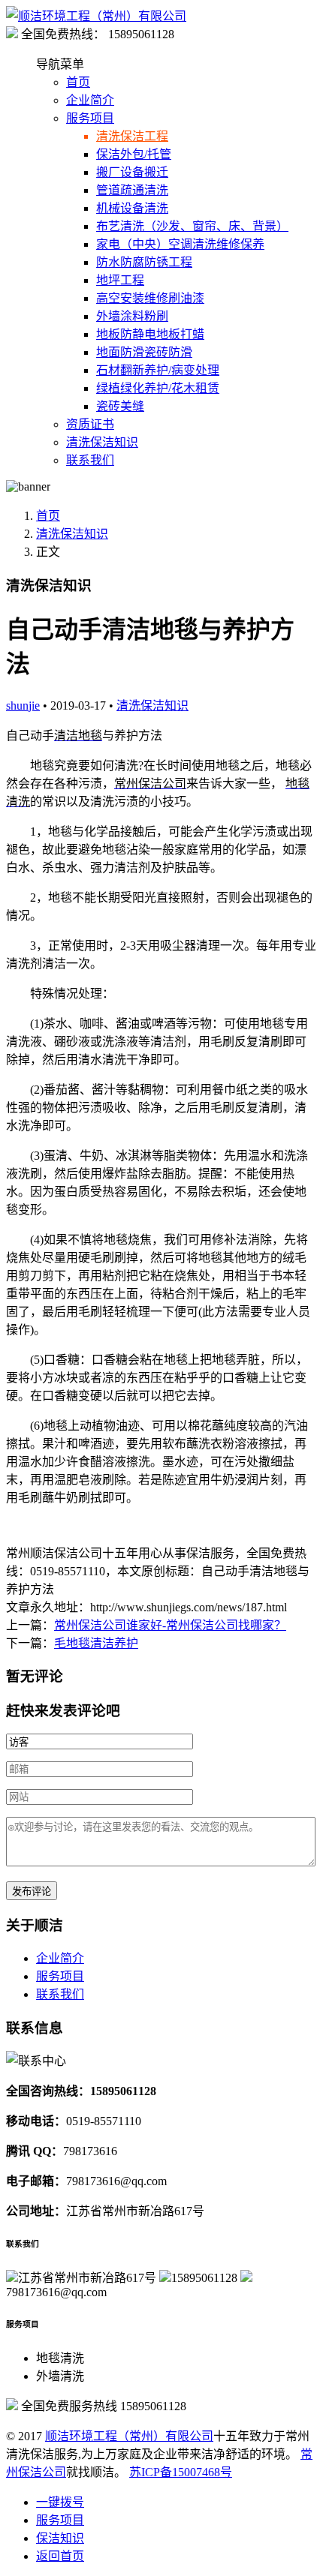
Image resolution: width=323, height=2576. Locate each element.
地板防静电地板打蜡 (150, 334)
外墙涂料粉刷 (132, 316)
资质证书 (90, 424)
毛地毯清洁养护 (96, 1643)
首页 (78, 82)
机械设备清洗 (132, 208)
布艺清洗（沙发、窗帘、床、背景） (192, 226)
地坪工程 (120, 280)
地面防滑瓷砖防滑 (144, 352)
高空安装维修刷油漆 (150, 298)
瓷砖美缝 (120, 406)
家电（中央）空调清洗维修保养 (180, 244)
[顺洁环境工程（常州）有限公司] (96, 16)
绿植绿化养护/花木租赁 (158, 388)
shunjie (23, 706)
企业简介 (90, 100)
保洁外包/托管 (134, 154)
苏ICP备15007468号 (181, 2472)
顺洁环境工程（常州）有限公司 (129, 2436)
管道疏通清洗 (132, 190)
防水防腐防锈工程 (144, 262)
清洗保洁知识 (102, 442)
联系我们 (90, 460)
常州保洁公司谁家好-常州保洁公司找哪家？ (170, 1625)
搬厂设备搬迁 (132, 172)
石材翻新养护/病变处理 (158, 370)
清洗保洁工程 (132, 136)
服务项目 (90, 118)
